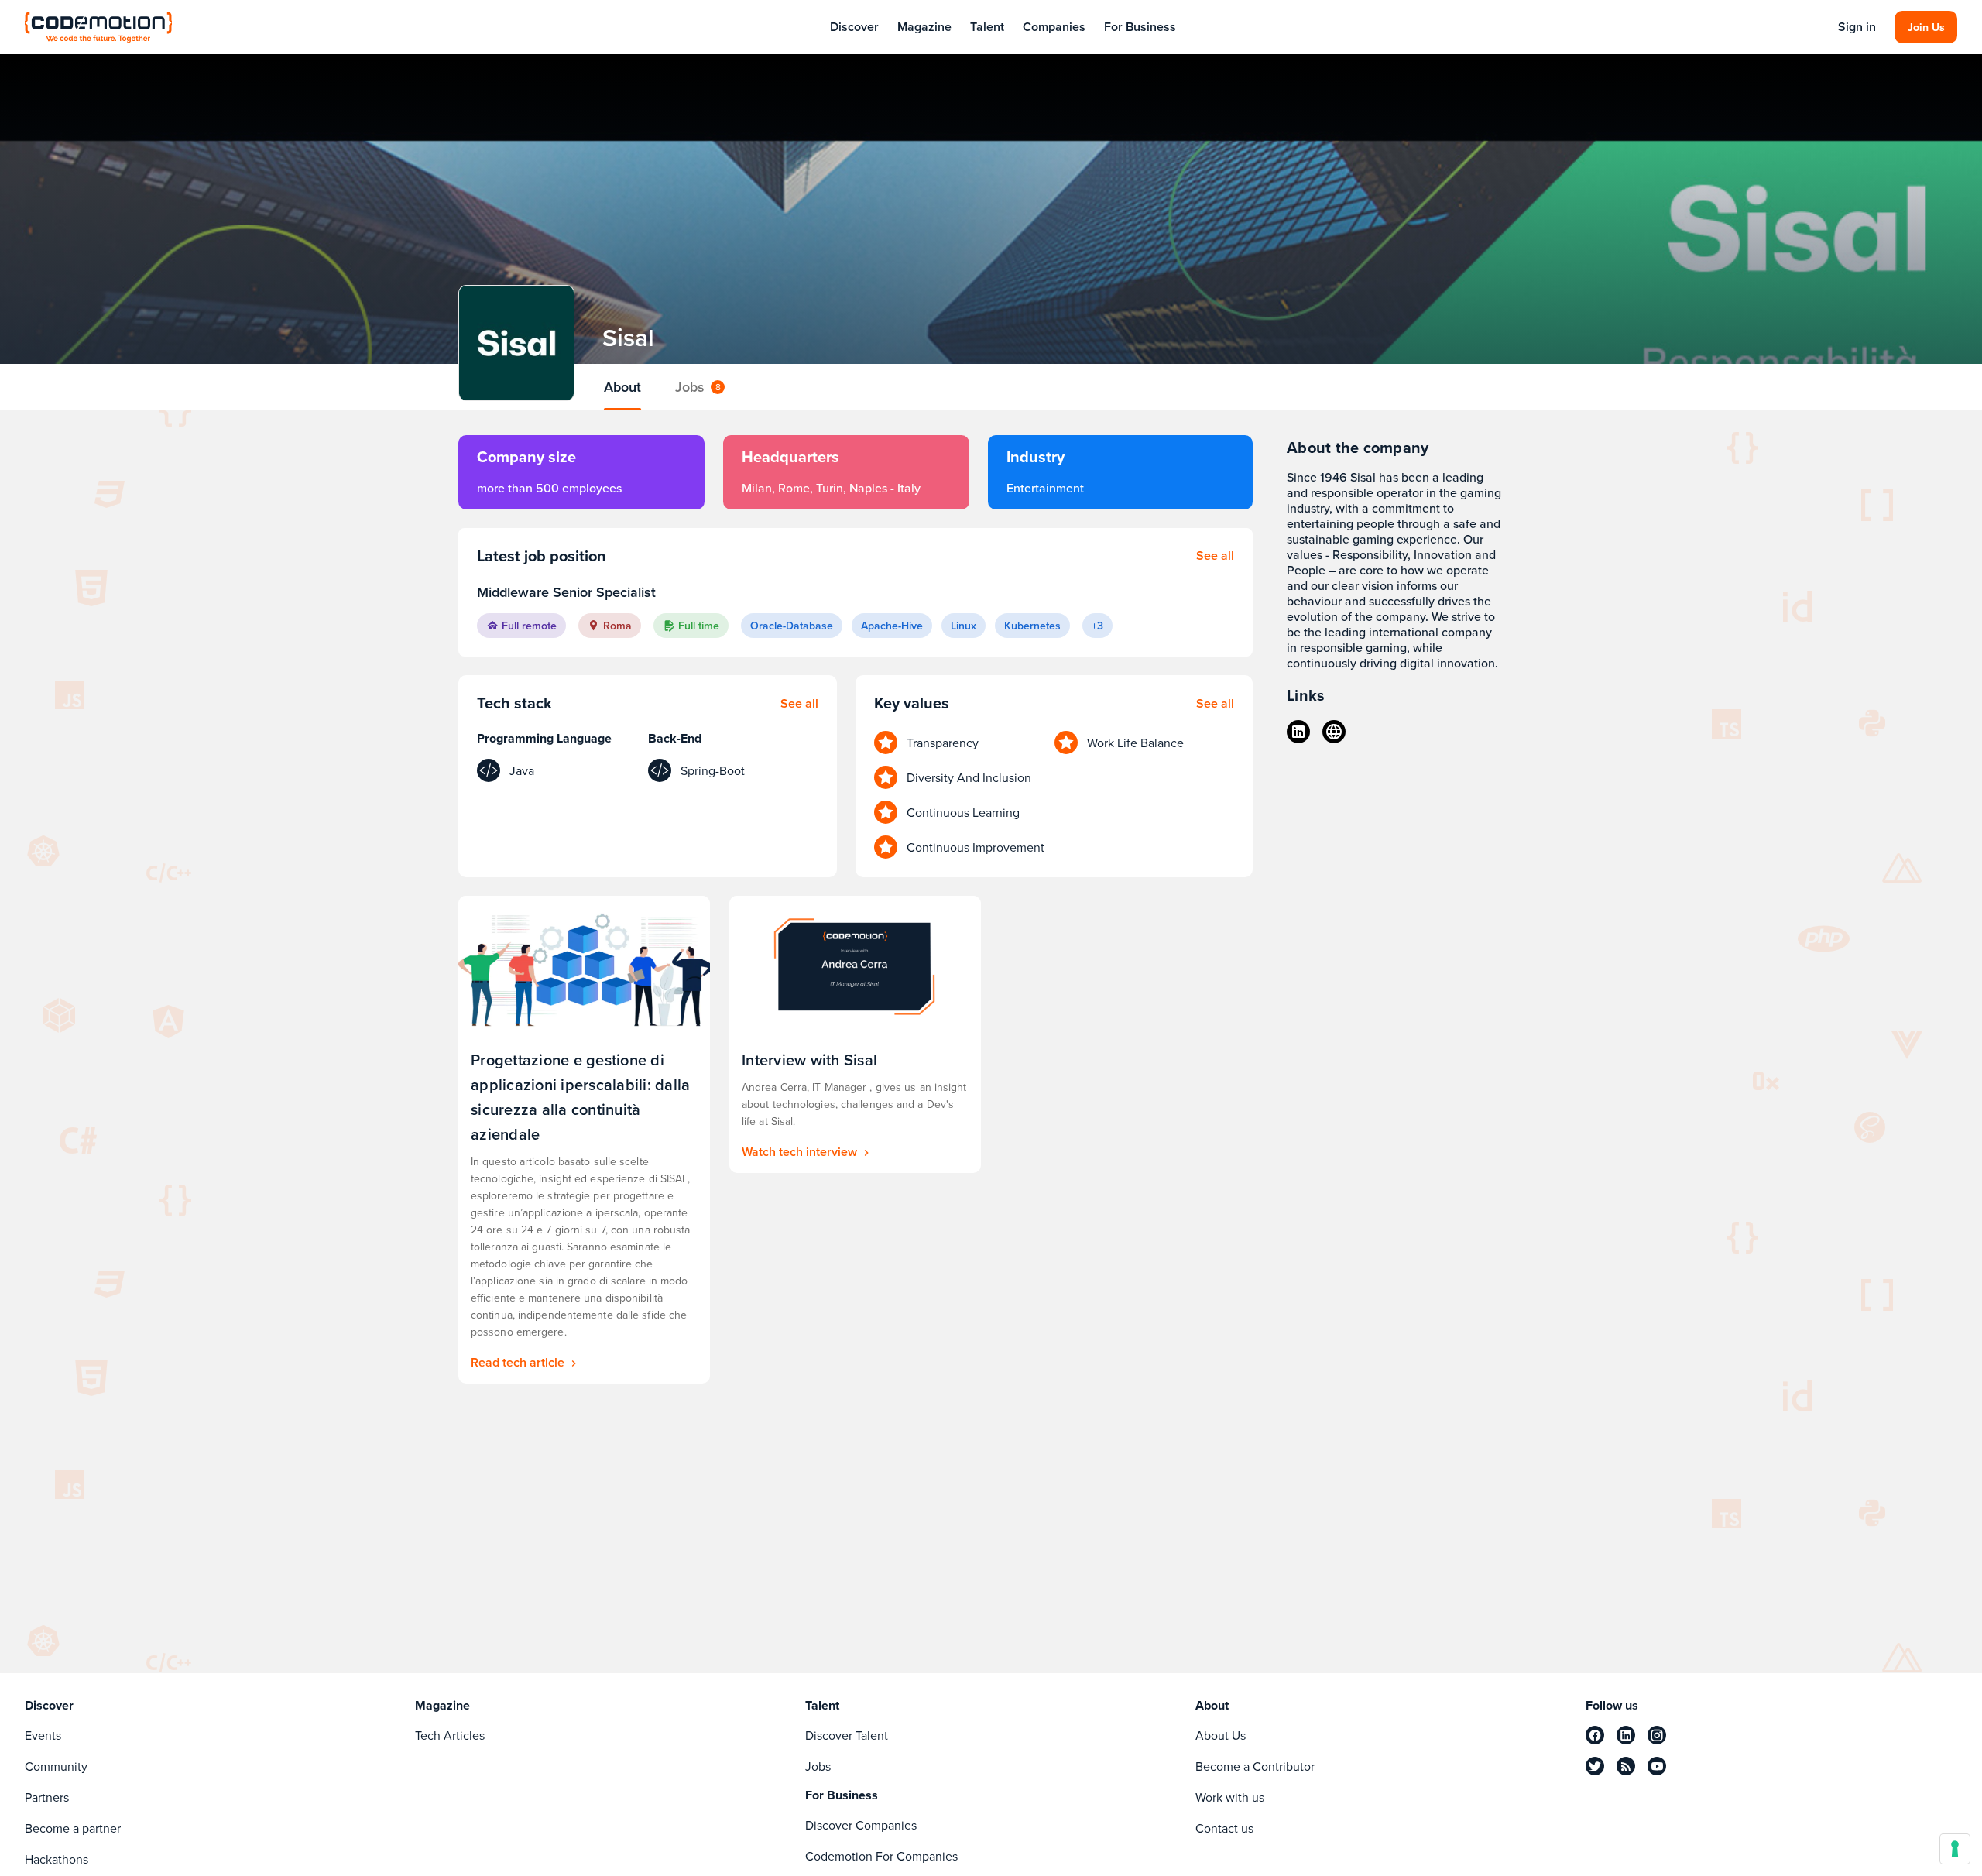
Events (43, 1735)
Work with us (1230, 1797)
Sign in (1857, 27)
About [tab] (622, 387)
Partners (47, 1797)
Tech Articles (450, 1735)
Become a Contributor (1255, 1766)
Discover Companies (861, 1825)
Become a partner (73, 1828)
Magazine (924, 27)
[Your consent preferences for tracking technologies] (1955, 1849)
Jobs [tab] (698, 387)
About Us (1221, 1735)
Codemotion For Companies (881, 1856)
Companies (1054, 27)
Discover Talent (847, 1735)
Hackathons (57, 1859)
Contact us (1224, 1828)
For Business (1140, 27)
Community (56, 1766)
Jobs (818, 1766)
